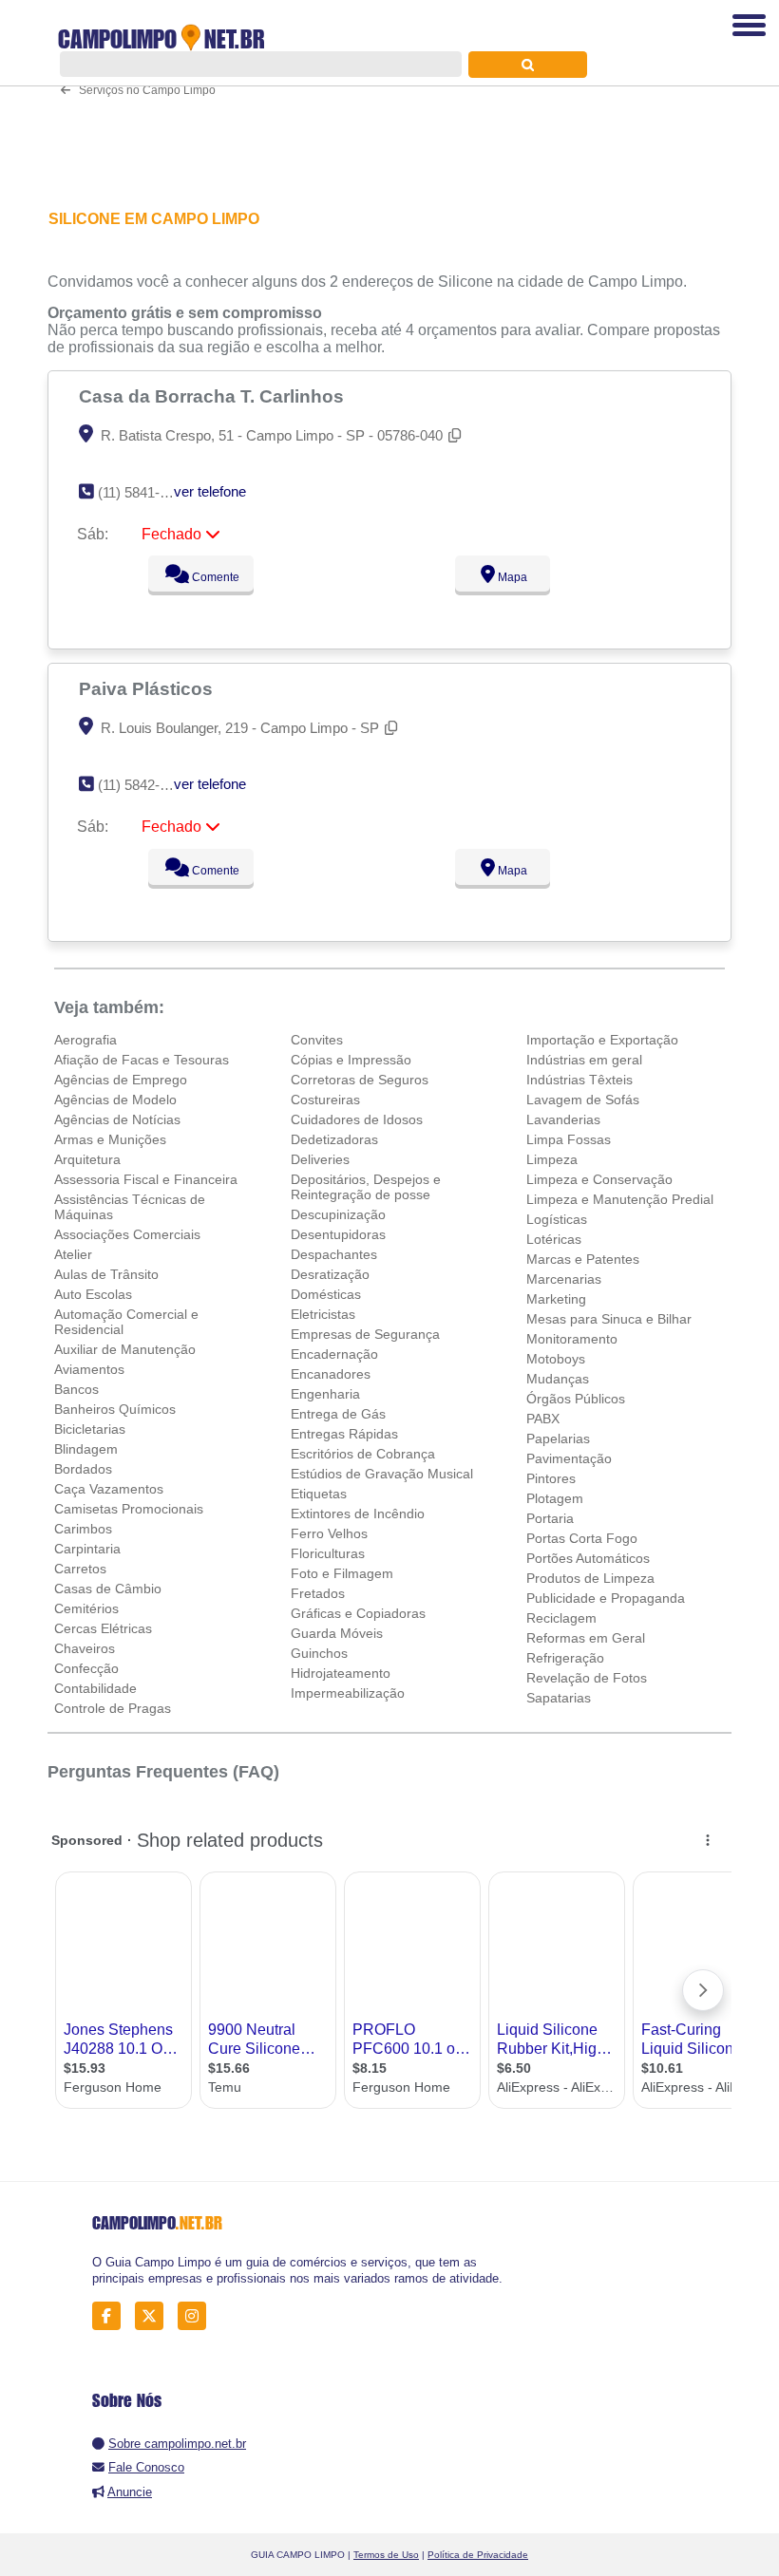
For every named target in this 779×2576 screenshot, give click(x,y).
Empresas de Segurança (365, 1334)
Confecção (86, 1668)
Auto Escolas (93, 1294)
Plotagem (555, 1498)
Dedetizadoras (334, 1139)
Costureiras (325, 1100)
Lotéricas (554, 1239)
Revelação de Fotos (587, 1678)
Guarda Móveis (337, 1633)
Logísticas (557, 1219)
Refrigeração (565, 1658)
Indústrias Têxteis (579, 1080)
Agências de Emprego (121, 1080)
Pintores (551, 1478)
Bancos (76, 1389)
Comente (214, 577)
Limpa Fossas (569, 1139)
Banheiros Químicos (115, 1409)
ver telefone (210, 491)
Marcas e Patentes (583, 1259)
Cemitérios (86, 1608)
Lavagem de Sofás (583, 1100)
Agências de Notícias (117, 1119)
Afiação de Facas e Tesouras (142, 1060)
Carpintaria (87, 1549)
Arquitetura (87, 1159)
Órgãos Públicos (576, 1399)
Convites (317, 1040)
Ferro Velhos (329, 1533)
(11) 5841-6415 (144, 492)
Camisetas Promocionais (129, 1509)
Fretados (318, 1593)
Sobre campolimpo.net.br (177, 2444)
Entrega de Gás (338, 1414)
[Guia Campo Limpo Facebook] (112, 2316)
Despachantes (334, 1254)
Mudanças (558, 1379)
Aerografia (85, 1040)
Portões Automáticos (588, 1558)
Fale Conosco (146, 2467)
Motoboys (556, 1359)
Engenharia (325, 1394)
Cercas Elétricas (103, 1628)
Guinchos (319, 1653)
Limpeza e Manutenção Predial (620, 1199)
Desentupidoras (338, 1234)
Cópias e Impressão (351, 1060)
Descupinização (338, 1214)
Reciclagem (561, 1618)
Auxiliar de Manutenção (125, 1349)
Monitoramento (572, 1339)
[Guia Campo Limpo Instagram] (197, 2316)
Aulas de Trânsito (106, 1274)
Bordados (83, 1469)
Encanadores (331, 1374)
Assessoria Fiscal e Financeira (146, 1179)
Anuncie (130, 2492)
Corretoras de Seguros (360, 1080)
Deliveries (320, 1159)
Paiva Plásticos (148, 688)
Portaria (550, 1518)
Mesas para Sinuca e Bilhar (609, 1319)
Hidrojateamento (341, 1673)
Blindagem (86, 1449)
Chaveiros (85, 1648)
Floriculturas (328, 1553)
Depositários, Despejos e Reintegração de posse (366, 1187)
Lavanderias (563, 1119)
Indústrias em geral (584, 1060)
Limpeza (552, 1159)
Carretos (80, 1569)
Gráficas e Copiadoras (358, 1613)
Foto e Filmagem (342, 1573)
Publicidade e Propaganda (606, 1598)
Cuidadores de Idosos (357, 1119)
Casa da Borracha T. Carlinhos (214, 396)
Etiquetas (319, 1494)
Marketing (556, 1299)
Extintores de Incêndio (358, 1514)
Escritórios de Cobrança (363, 1454)
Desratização (330, 1274)
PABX (543, 1419)
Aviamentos (89, 1369)
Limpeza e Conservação (599, 1179)
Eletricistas (323, 1314)
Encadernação (334, 1354)
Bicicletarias (90, 1429)
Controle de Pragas (113, 1708)
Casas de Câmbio (108, 1589)
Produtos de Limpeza (590, 1578)
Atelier (73, 1254)
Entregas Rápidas (344, 1434)
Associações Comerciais (127, 1234)
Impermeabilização (348, 1693)
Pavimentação (569, 1458)
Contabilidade (95, 1688)
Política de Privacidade (478, 2555)
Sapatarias (559, 1698)
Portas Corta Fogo (582, 1538)
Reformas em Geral (586, 1638)
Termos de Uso (386, 2555)
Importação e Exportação (602, 1040)
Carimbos (83, 1529)
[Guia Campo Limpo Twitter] (154, 2316)
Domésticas (326, 1294)
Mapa (511, 577)
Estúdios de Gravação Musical (382, 1474)
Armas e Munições (110, 1139)
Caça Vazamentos (109, 1489)
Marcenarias (564, 1279)
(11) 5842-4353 (144, 785)
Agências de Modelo (115, 1100)
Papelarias (558, 1438)
